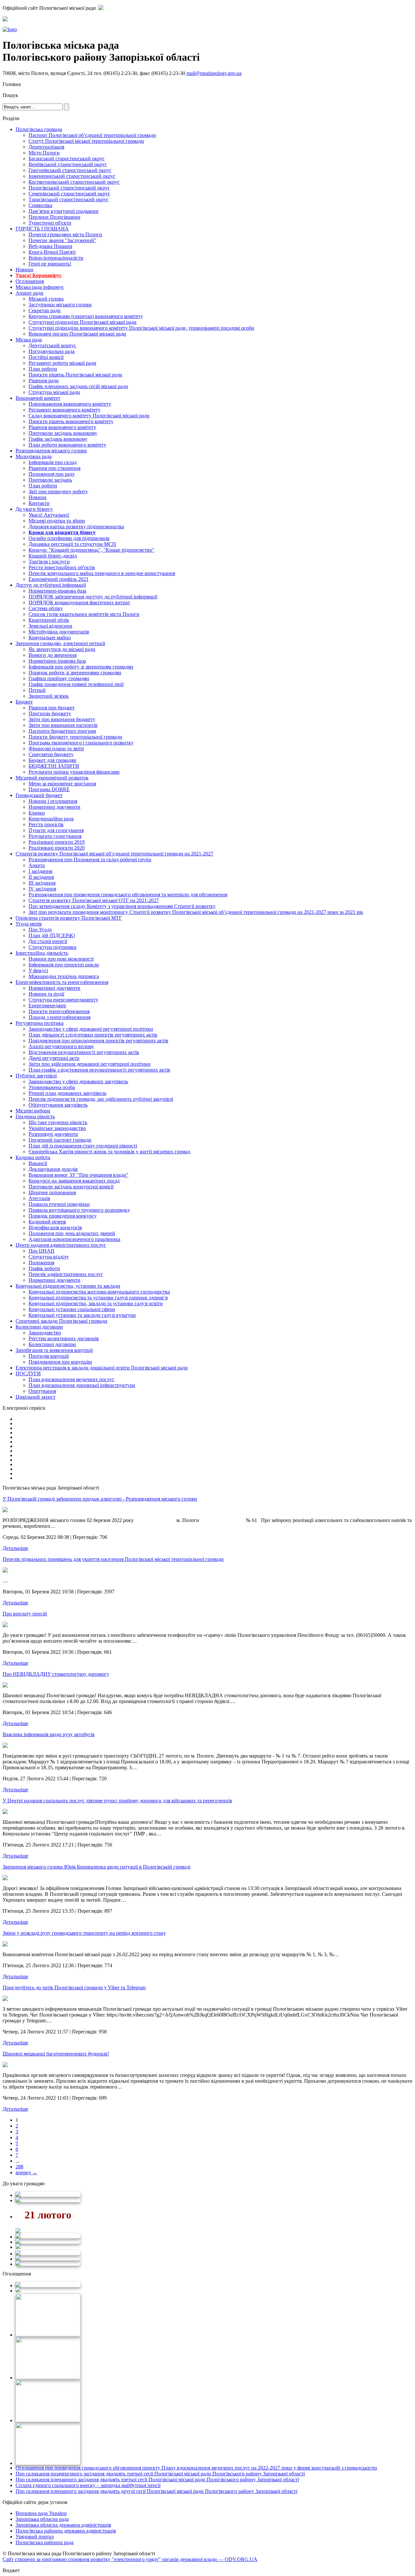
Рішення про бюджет (52, 708)
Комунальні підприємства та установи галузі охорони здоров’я (98, 1298)
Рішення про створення (54, 468)
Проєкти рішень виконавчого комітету (71, 421)
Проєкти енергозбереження (59, 1011)
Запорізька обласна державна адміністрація (63, 2525)
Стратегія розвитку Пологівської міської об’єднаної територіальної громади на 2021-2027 (114, 854)
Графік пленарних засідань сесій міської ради (78, 386)
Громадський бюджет (39, 795)
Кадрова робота (33, 1157)
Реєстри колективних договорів (64, 1338)
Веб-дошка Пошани (50, 246)
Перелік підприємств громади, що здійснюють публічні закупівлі (101, 1099)
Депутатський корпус (52, 345)
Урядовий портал (35, 2537)
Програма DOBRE (49, 789)
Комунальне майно (50, 638)
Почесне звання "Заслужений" (62, 240)
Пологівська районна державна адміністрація (66, 2531)
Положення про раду (52, 474)
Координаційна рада (51, 819)
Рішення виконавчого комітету (62, 427)
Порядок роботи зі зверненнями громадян (75, 673)
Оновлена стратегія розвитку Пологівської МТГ (69, 918)
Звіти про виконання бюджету (62, 719)
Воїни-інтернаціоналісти (56, 258)
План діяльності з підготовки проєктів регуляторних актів (93, 1035)
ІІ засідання (41, 877)
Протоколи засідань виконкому (63, 433)
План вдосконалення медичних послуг (71, 1379)
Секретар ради (45, 310)
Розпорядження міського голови (51, 451)
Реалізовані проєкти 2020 (57, 848)
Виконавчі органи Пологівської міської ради (77, 334)
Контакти (39, 503)
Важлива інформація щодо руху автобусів (49, 1734)
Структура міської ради (54, 392)
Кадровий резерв (47, 1222)
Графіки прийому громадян (59, 678)
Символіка (40, 205)
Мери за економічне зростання (62, 784)
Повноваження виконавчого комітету (70, 404)
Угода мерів (29, 924)
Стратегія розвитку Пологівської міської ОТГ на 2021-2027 (94, 900)
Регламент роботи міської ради (62, 363)
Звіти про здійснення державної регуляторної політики (89, 1064)
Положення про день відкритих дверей (72, 1233)
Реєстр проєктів (46, 824)
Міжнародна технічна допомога (64, 976)
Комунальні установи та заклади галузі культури (82, 1315)
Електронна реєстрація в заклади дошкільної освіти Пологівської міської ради (102, 1368)
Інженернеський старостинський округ (72, 176)
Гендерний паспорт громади (60, 1140)
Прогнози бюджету (50, 713)
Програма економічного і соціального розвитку (81, 743)
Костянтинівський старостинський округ (74, 182)
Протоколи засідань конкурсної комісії (71, 1187)
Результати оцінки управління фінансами (74, 772)
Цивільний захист (36, 1397)
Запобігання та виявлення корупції (54, 1350)
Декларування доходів (53, 1169)
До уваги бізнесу (34, 509)
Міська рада (29, 340)
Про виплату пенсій (25, 1614)
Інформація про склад (53, 462)
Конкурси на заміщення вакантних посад (74, 1181)
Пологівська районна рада (45, 2542)
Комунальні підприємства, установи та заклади (68, 1286)
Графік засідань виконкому (58, 439)
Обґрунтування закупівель (58, 1105)
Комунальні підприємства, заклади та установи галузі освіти (96, 1303)
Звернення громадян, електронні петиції (60, 643)
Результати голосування (55, 836)
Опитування (42, 1391)
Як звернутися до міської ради (62, 649)
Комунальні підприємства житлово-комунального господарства (99, 1292)
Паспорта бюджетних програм (62, 731)
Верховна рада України (41, 2513)
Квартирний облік (49, 620)
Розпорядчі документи (53, 1134)
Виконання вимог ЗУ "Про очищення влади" (78, 1175)
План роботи (43, 369)
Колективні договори (39, 1327)
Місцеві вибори (33, 1111)
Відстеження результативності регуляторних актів (84, 1052)
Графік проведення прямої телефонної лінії (76, 684)
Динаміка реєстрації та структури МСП (72, 544)
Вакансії (38, 1163)
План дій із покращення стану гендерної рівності (83, 1146)
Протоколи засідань (50, 480)
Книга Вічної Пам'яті (52, 252)
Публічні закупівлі (36, 1076)
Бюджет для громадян (53, 760)
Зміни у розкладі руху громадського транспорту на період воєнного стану (84, 1933)
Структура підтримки (53, 947)
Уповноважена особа (52, 1087)
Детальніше (15, 1548)
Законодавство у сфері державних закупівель (78, 1081)
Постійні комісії (46, 357)
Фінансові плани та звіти (56, 748)
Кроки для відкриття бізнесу (62, 532)
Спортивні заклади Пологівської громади (61, 1321)
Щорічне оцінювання (52, 1192)
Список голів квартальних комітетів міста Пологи (84, 614)
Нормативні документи (54, 807)
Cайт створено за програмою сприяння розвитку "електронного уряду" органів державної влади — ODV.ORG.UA (130, 2559)
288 (19, 2167)
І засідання (40, 871)
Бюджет (24, 702)
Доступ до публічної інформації (51, 585)
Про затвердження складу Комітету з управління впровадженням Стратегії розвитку (122, 906)
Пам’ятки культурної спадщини (64, 211)
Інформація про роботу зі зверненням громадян (81, 667)
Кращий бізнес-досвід (53, 556)
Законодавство (45, 1333)
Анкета (37, 865)
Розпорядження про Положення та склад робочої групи (90, 859)
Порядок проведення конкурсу (63, 1216)
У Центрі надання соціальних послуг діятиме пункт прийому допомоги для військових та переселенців (117, 1801)
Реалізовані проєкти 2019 (57, 842)
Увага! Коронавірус (39, 275)
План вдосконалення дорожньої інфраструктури (82, 1385)
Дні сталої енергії (48, 941)
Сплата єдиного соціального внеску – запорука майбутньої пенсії (88, 2485)
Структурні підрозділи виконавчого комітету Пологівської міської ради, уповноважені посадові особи (141, 328)
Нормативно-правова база (57, 591)
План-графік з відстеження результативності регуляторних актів (99, 1070)
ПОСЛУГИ (28, 1374)
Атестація (39, 1198)
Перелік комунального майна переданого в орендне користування (102, 573)
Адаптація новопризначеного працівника (74, 1239)
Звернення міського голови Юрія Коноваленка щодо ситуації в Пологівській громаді (96, 1867)
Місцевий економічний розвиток (52, 778)
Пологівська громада (39, 129)
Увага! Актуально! (49, 515)
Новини (24, 270)
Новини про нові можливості (61, 959)
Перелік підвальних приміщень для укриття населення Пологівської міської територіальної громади (113, 1559)
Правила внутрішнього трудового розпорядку (79, 1210)
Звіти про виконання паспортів (63, 725)
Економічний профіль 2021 (59, 579)
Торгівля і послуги (49, 562)
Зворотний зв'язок (49, 696)
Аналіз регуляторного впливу (61, 1046)
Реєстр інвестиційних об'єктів (62, 567)
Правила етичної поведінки (59, 1204)
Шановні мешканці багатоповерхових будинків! (56, 2054)
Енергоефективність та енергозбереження (62, 982)
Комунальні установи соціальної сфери (72, 1309)
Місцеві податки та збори (57, 521)
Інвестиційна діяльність (42, 953)
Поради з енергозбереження (59, 1017)
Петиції (37, 690)
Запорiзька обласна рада (42, 2519)
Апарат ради (30, 293)
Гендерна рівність (35, 1116)
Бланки (37, 813)
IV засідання (42, 889)
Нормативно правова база (57, 661)
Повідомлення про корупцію (60, 1362)
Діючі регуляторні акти (54, 1058)
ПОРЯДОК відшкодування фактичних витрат (79, 602)
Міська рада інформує (40, 287)
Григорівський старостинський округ (70, 170)
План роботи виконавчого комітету (67, 445)
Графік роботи (44, 1268)
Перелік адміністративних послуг (66, 1274)
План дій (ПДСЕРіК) (52, 935)
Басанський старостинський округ (67, 159)
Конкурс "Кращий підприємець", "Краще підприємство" (91, 550)
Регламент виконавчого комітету (65, 410)
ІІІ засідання (42, 883)
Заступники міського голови (60, 305)
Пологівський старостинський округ (69, 188)
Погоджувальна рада (52, 351)
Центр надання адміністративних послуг (61, 1245)
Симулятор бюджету (51, 754)
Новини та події (46, 994)
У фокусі (38, 970)
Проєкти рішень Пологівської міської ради (75, 375)
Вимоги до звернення (53, 655)
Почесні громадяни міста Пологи (65, 234)
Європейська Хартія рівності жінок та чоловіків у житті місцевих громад (109, 1152)
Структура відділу (49, 1257)
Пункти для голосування (56, 830)
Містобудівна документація (59, 632)
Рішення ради (44, 380)
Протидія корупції (49, 1356)
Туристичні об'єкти (50, 223)
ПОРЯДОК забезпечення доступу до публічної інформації (93, 597)
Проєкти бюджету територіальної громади (75, 737)
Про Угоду (40, 930)
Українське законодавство (57, 1128)
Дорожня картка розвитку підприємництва (76, 527)
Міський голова (46, 299)
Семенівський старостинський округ (69, 194)
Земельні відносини (50, 626)
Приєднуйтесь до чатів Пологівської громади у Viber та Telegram (74, 1987)
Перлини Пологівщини (54, 217)
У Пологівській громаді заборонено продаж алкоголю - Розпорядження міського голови (100, 1499)
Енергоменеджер (47, 1006)
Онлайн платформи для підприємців (69, 538)
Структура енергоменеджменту (63, 1000)
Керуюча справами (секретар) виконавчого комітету (86, 316)
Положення (41, 1263)
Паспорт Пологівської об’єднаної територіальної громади (92, 135)
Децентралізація (46, 147)
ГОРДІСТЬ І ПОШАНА (42, 229)
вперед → (26, 2172)
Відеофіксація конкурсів (55, 1227)
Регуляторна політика (40, 1023)
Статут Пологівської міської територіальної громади (86, 141)
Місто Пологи (44, 153)
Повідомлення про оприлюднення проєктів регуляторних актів (98, 1041)
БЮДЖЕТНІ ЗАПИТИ (54, 766)
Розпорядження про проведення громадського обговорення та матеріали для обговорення (128, 895)
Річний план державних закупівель (67, 1093)
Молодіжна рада (34, 456)
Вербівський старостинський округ (68, 164)
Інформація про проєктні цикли (64, 965)
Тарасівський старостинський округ (69, 199)
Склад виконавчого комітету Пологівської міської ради (89, 416)
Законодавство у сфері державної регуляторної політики (91, 1029)
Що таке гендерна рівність (58, 1122)
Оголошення (30, 281)
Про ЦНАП (41, 1251)
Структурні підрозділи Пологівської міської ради (83, 322)
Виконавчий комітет (38, 398)
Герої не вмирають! (50, 264)
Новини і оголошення (53, 801)
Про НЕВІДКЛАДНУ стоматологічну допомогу (56, 1674)
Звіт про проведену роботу (58, 491)
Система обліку (46, 608)
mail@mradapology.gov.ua (214, 73)
